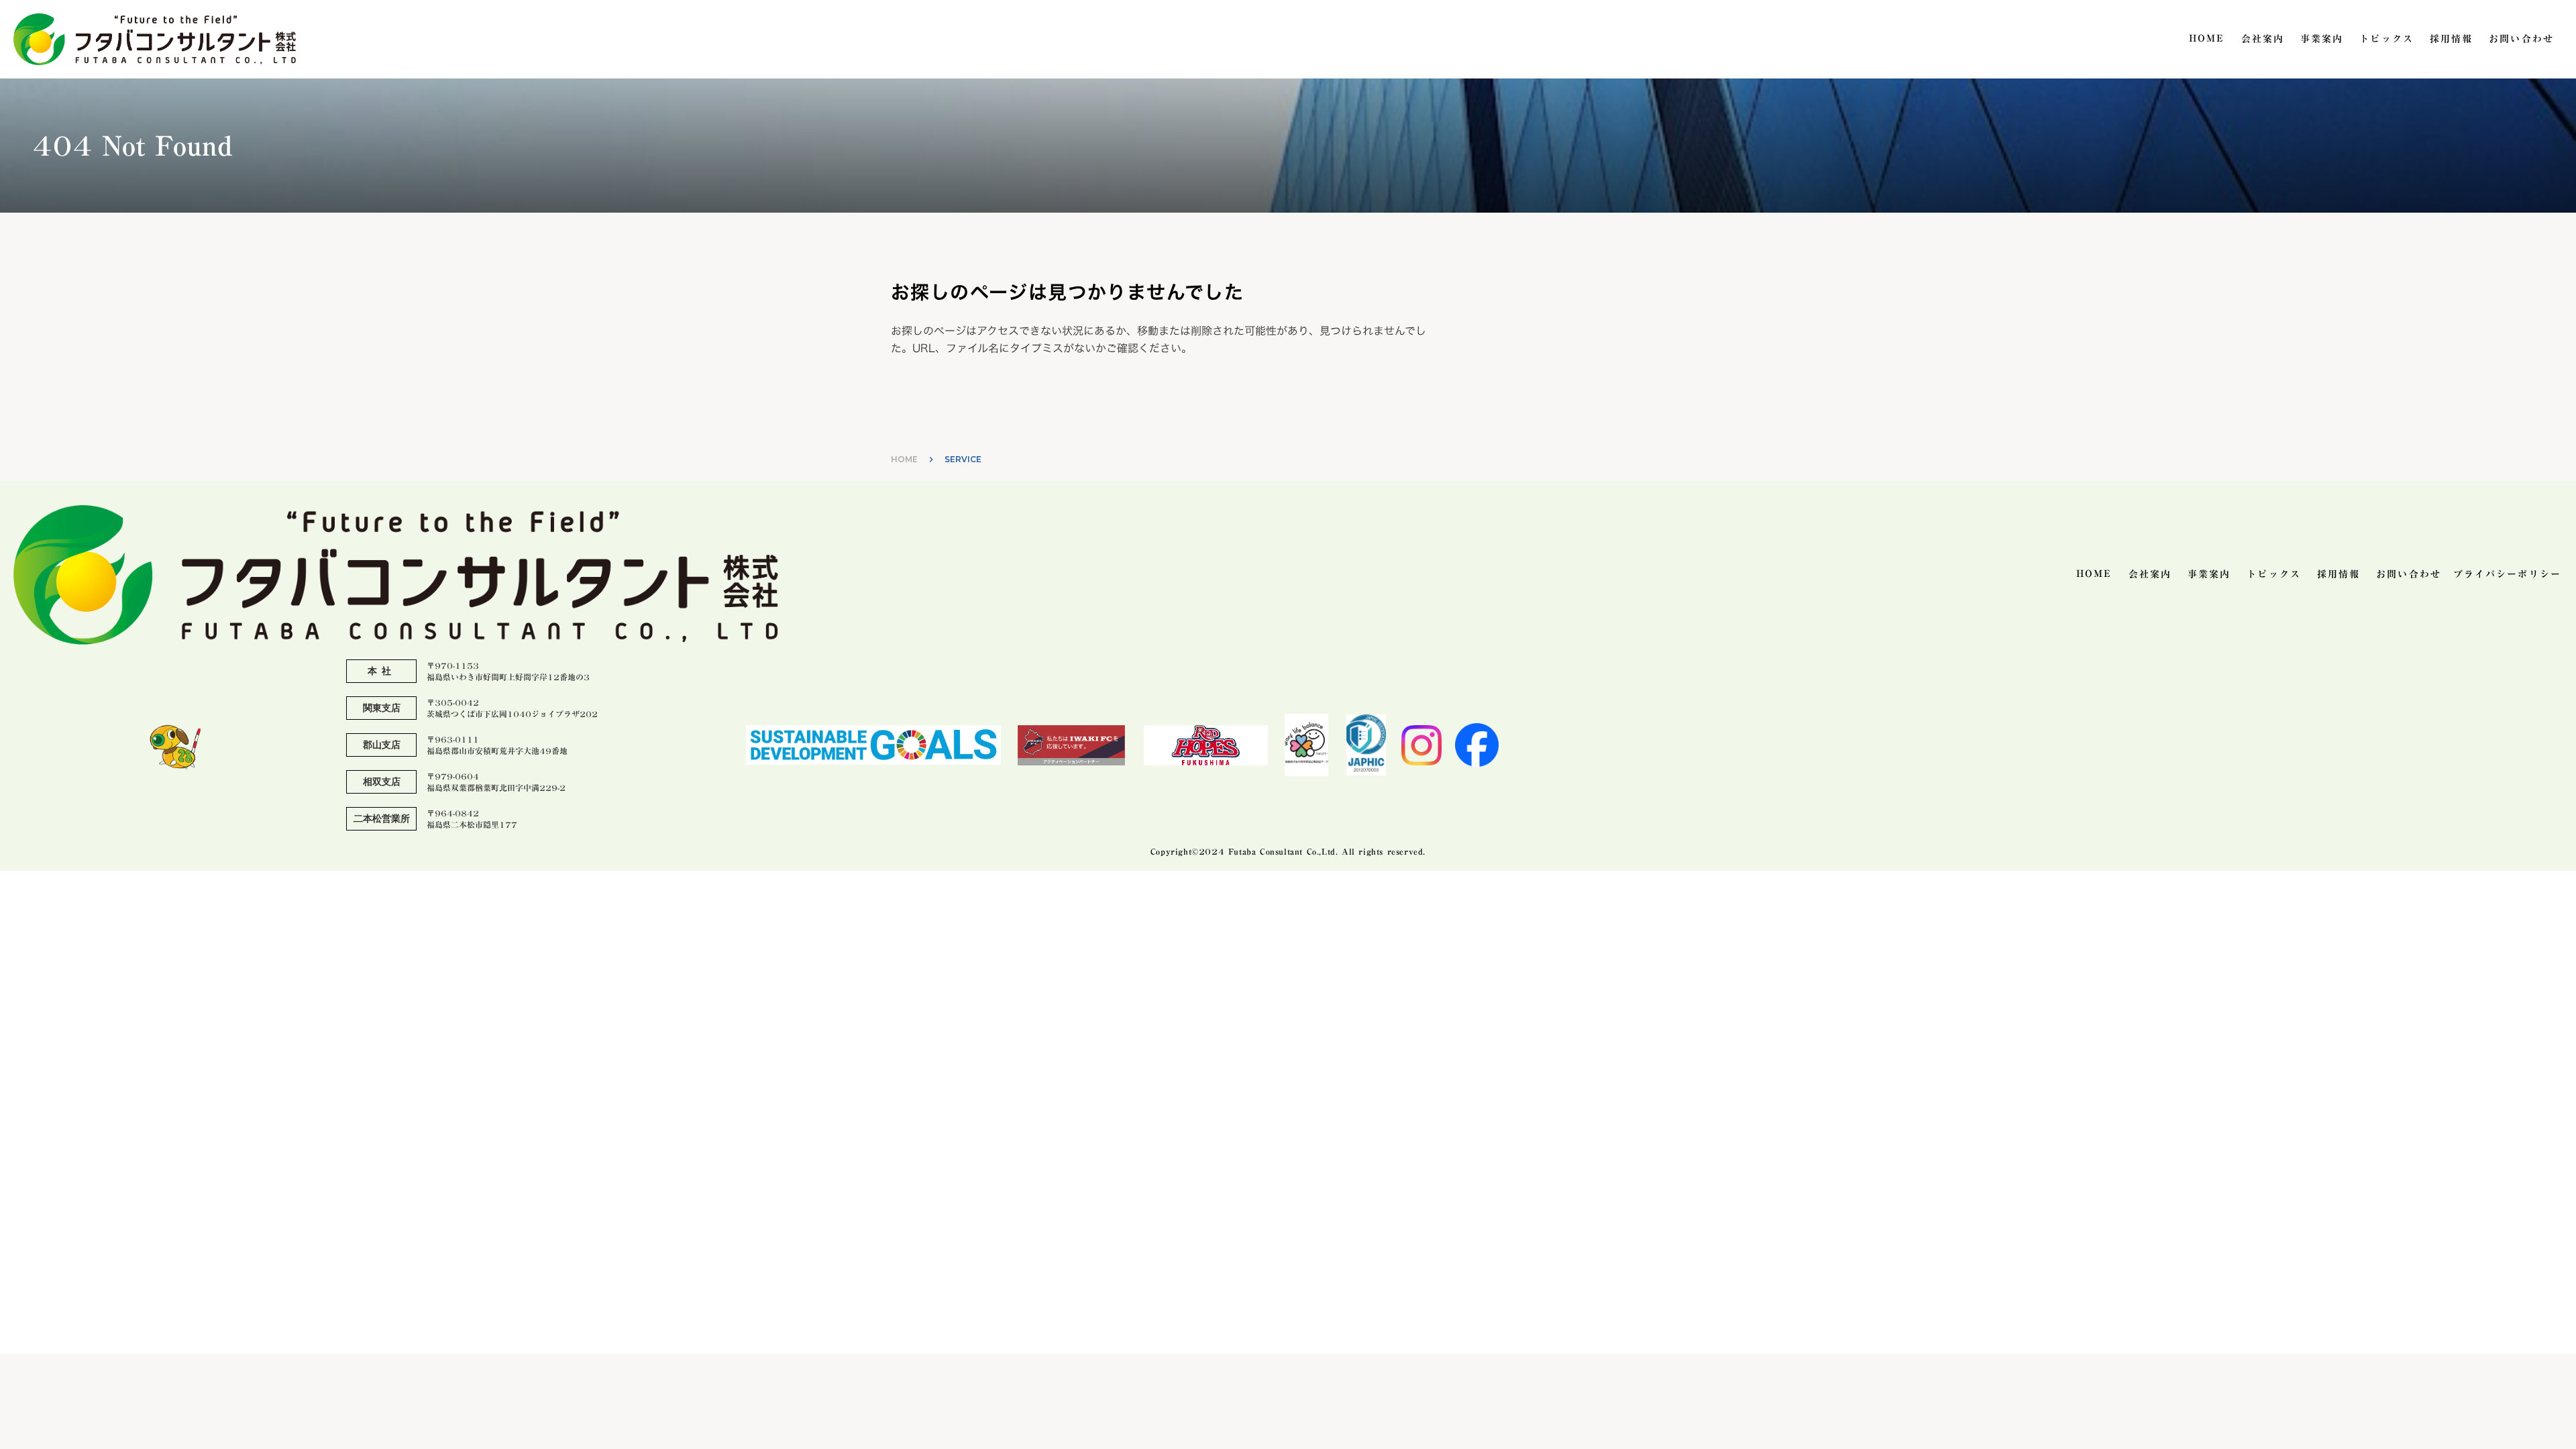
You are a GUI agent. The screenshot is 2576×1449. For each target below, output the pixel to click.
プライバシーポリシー (2507, 575)
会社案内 (2263, 40)
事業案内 (2322, 40)
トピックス (2386, 40)
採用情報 (2451, 40)
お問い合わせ (2521, 40)
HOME (2207, 40)
